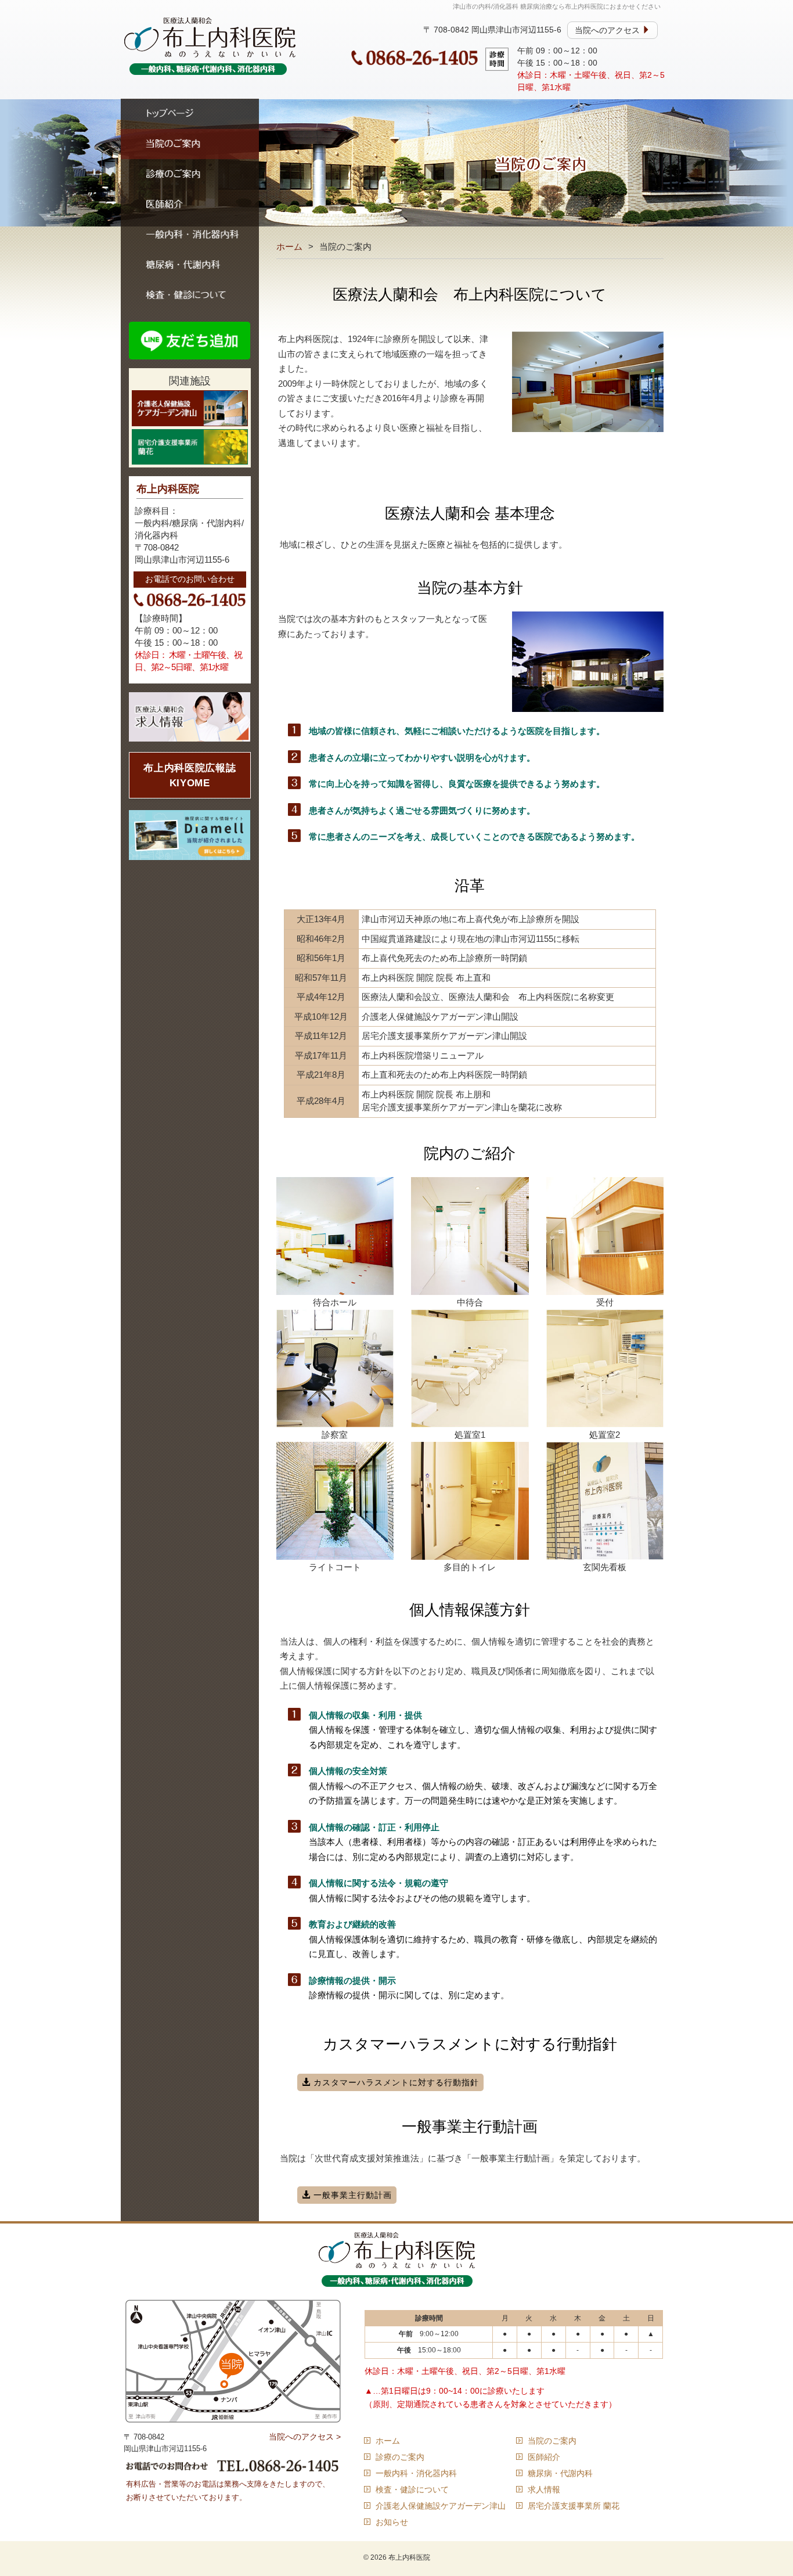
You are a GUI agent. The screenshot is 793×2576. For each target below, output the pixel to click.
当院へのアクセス (608, 30)
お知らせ (392, 2522)
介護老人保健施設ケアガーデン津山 (441, 2506)
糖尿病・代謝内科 (190, 265)
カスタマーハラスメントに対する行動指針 (395, 2082)
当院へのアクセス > (305, 2437)
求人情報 (544, 2489)
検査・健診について (190, 295)
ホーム (289, 247)
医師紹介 (190, 204)
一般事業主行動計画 (351, 2195)
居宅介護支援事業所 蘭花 (574, 2506)
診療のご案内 (190, 174)
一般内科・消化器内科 (190, 235)
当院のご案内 (190, 144)
